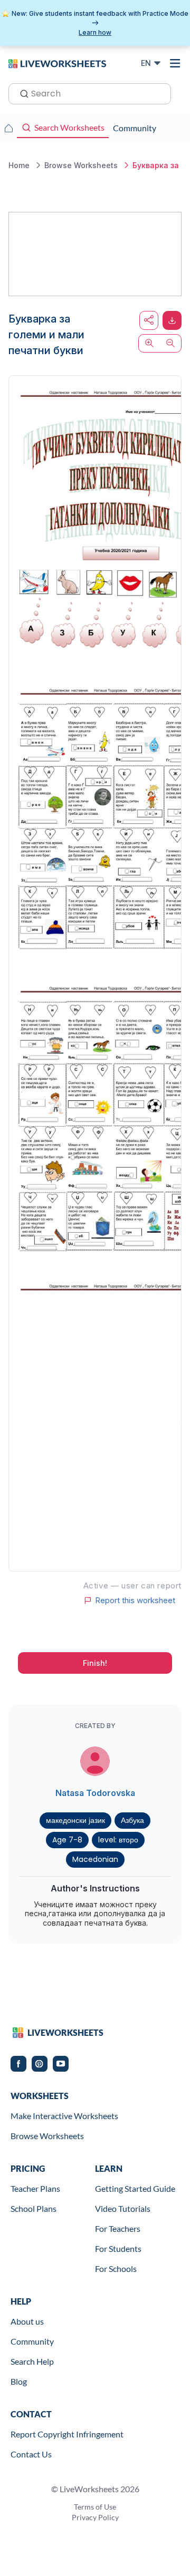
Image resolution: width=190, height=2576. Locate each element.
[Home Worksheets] (8, 128)
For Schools (116, 2268)
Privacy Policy (95, 2517)
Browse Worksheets (47, 2136)
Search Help (32, 2361)
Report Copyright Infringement (67, 2434)
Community (32, 2341)
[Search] (21, 93)
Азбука (132, 1820)
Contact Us (31, 2454)
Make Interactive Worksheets (64, 2116)
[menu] (175, 63)
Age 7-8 (67, 1840)
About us (27, 2321)
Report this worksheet (135, 1601)
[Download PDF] (172, 320)
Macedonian (95, 1859)
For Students (118, 2248)
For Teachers (118, 2228)
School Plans (34, 2208)
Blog (19, 2381)
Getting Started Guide (135, 2188)
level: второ (118, 1840)
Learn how (95, 32)
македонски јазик (75, 1820)
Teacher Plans (35, 2188)
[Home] (57, 63)
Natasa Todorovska (95, 1793)
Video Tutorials (123, 2208)
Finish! (95, 1663)
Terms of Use (95, 2507)
